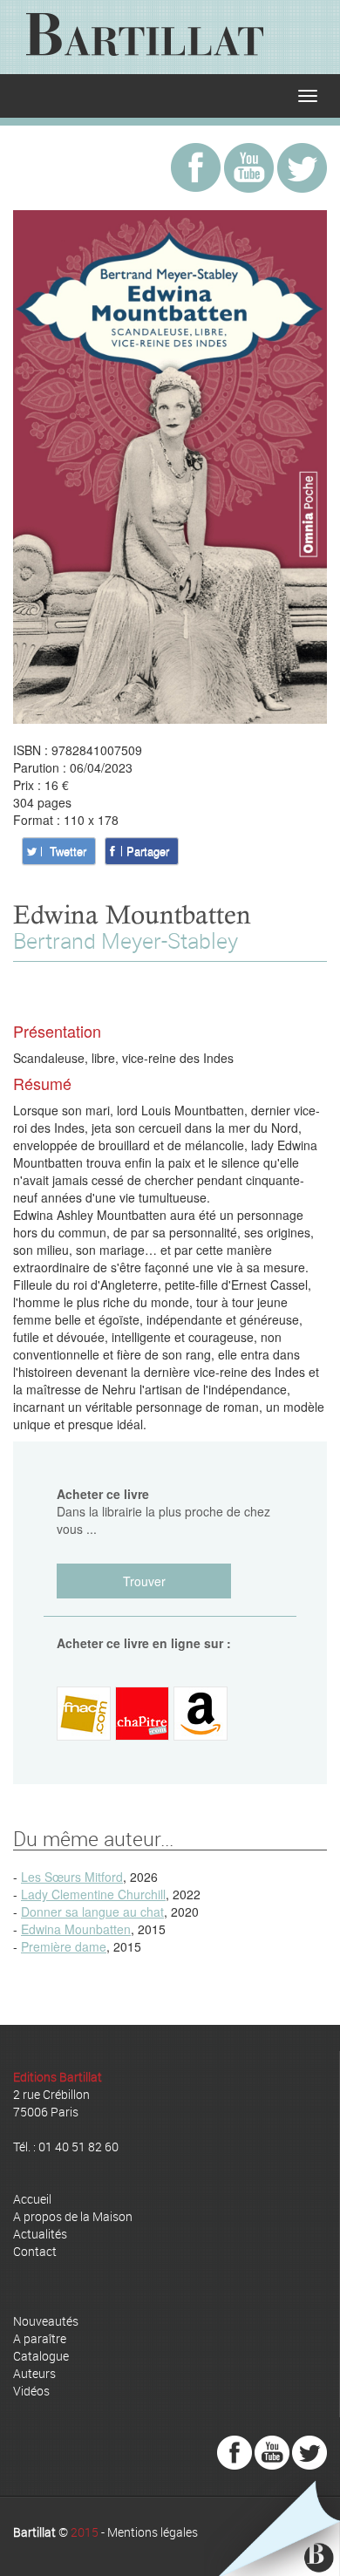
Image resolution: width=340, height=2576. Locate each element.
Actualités (40, 2234)
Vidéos (31, 2391)
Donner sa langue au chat (92, 1912)
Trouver (144, 1581)
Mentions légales (153, 2532)
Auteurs (34, 2373)
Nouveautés (46, 2321)
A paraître (40, 2338)
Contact (35, 2251)
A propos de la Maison (73, 2216)
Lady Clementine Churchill (93, 1894)
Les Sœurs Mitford (72, 1877)
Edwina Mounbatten (76, 1929)
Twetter (68, 851)
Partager (148, 851)
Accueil (32, 2199)
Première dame (64, 1946)
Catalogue (41, 2356)
